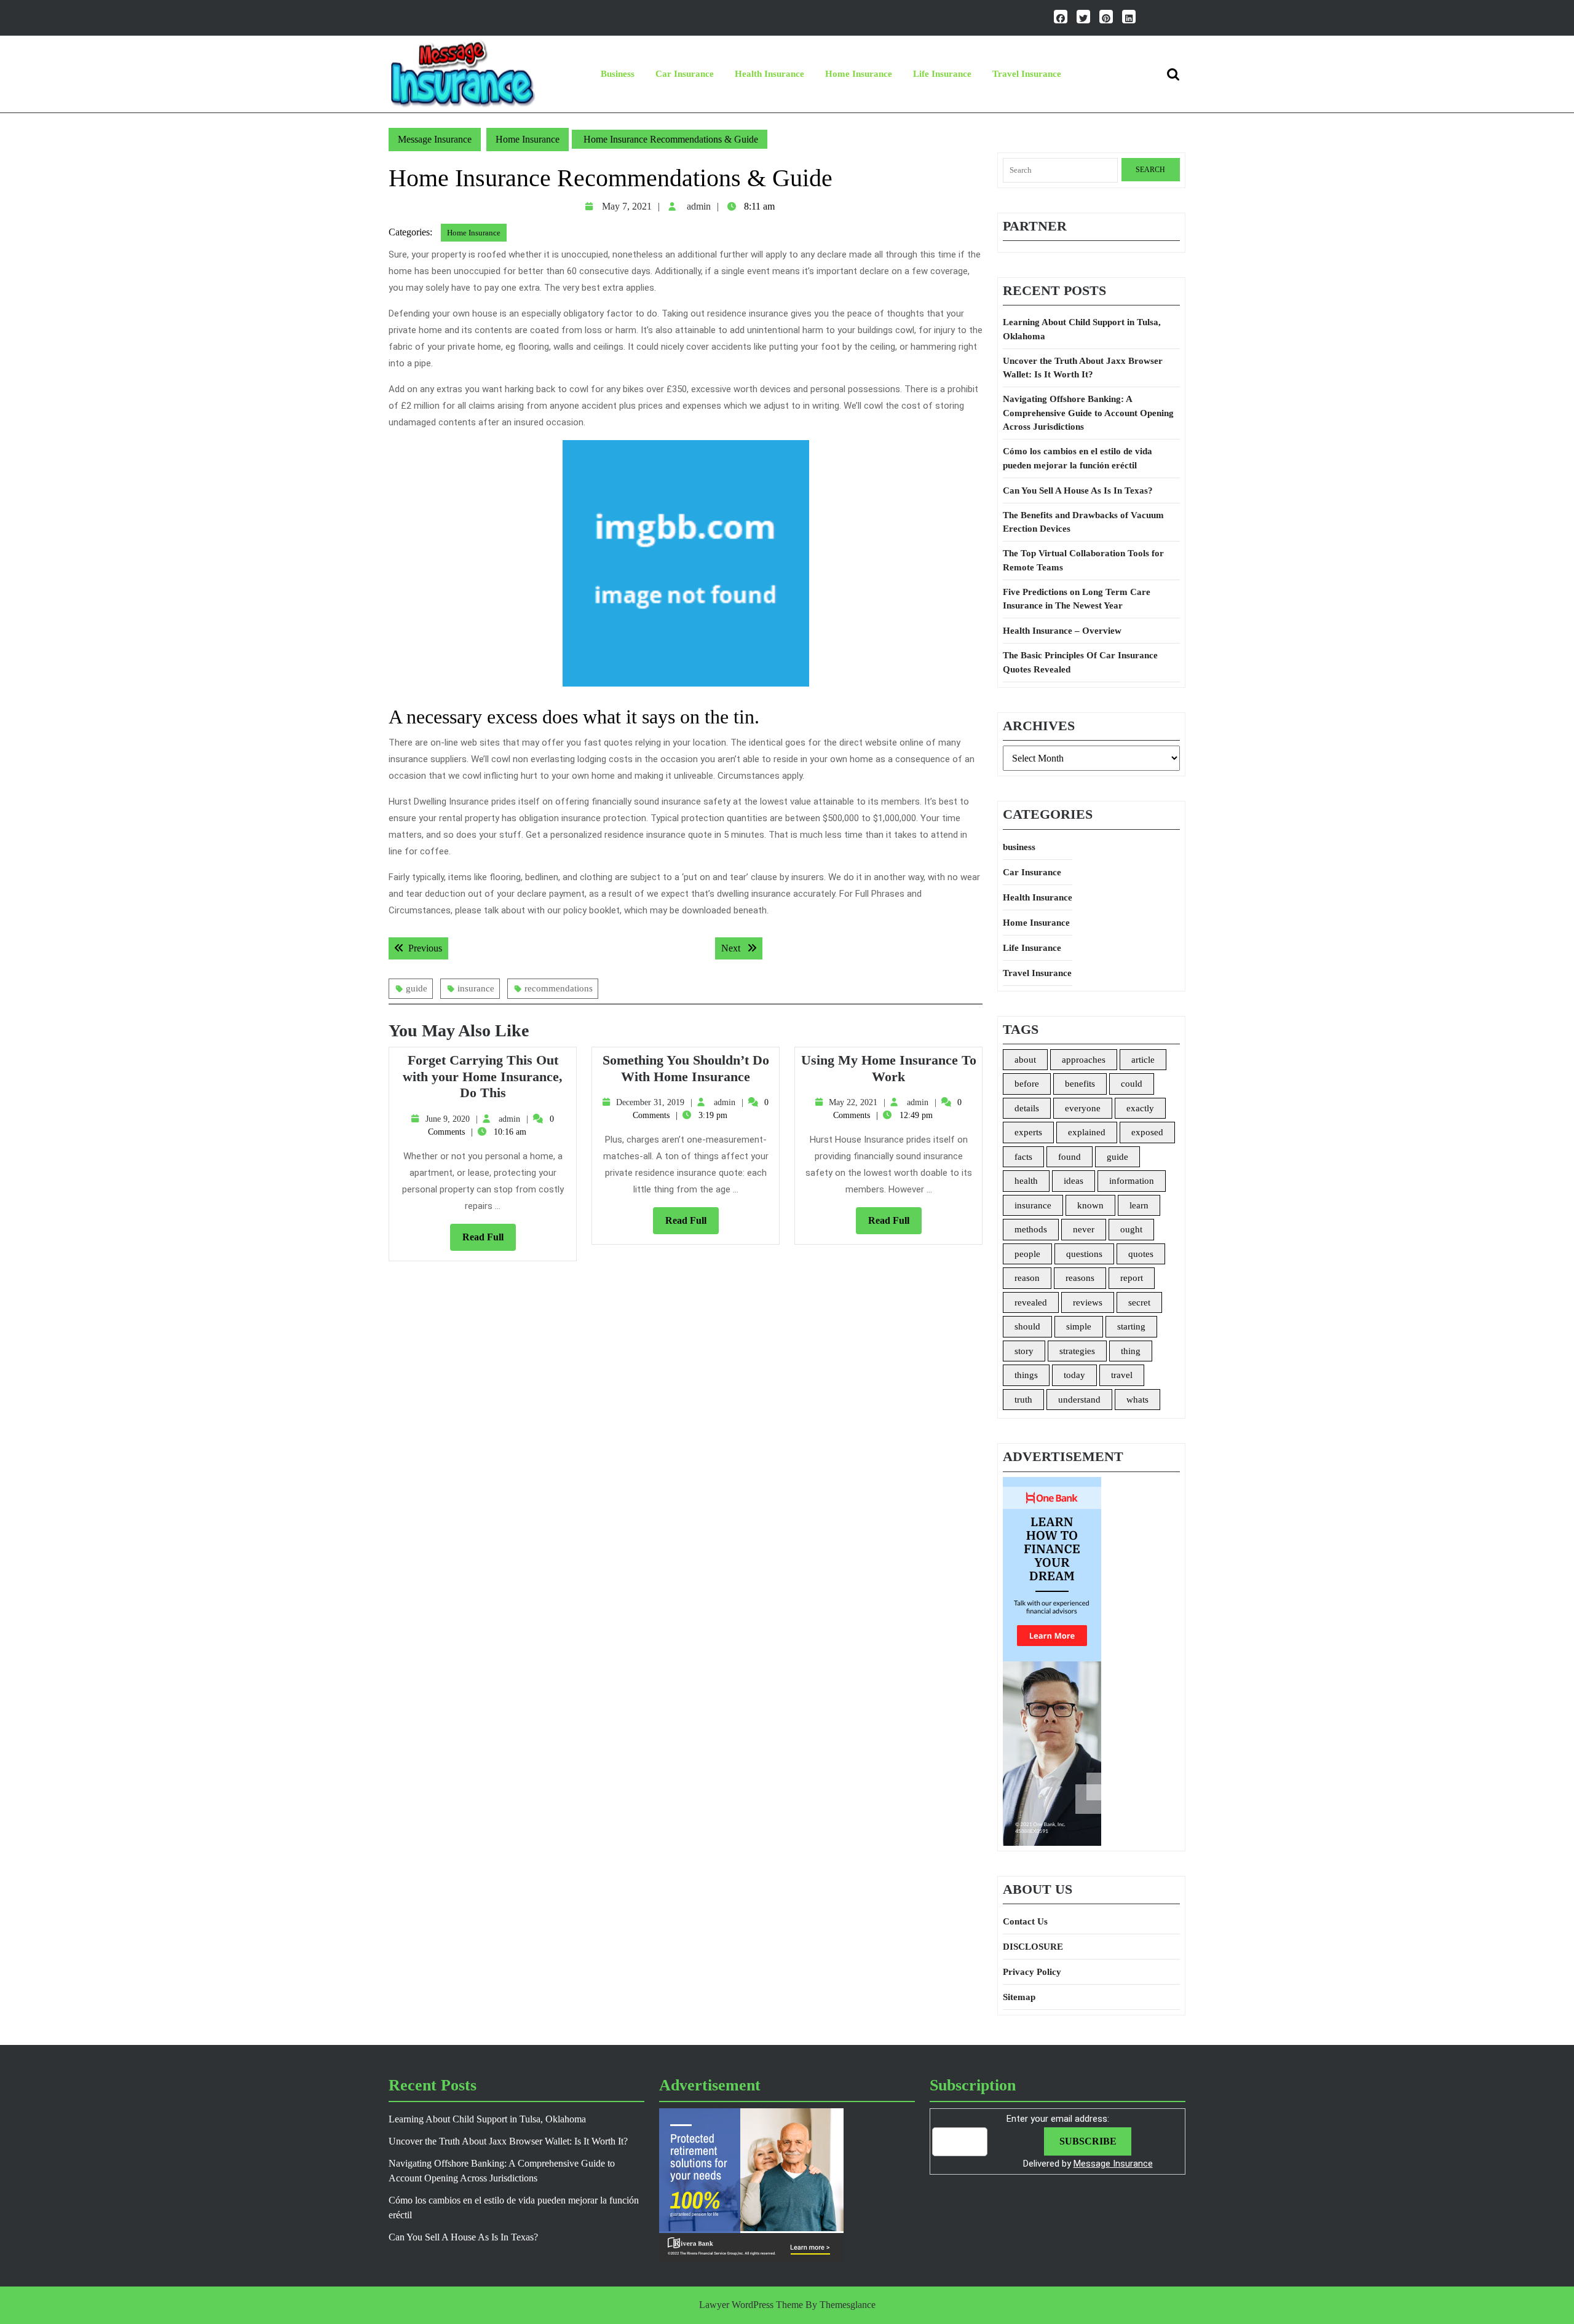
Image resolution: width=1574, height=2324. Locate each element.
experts (1028, 1132)
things (1026, 1375)
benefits (1080, 1084)
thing (1131, 1351)
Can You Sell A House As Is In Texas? (1078, 490)
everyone (1083, 1108)
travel (1122, 1375)
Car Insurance (685, 74)
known (1090, 1205)
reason (1027, 1278)
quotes (1141, 1254)
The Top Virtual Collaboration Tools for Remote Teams (1083, 560)
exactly (1140, 1108)
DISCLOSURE (1033, 1947)
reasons (1080, 1278)
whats (1137, 1400)
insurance (476, 988)
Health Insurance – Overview (1062, 631)
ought (1131, 1229)
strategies (1077, 1351)
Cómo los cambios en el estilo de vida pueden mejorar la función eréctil (1078, 458)
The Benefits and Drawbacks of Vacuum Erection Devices (1083, 522)
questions (1084, 1254)
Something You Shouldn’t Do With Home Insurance (686, 1068)
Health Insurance (769, 74)
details (1027, 1108)
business (618, 74)
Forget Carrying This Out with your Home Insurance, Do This (483, 1076)
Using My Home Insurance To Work (889, 1068)
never (1084, 1229)
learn (1139, 1205)
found (1070, 1157)
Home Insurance (859, 74)
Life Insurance (942, 74)
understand (1079, 1400)
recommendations (559, 988)
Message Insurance (435, 139)
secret (1139, 1302)
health (1026, 1181)
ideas (1074, 1181)
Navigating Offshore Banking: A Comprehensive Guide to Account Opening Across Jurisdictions (1088, 413)
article (1143, 1060)
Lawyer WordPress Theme (751, 2305)
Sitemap (1019, 1997)
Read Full (489, 1241)
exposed (1147, 1132)
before (1027, 1084)
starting (1131, 1326)
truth (1023, 1400)
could (1132, 1084)
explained (1087, 1132)
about (1025, 1060)
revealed (1031, 1302)
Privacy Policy (1032, 1972)
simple (1079, 1326)
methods (1031, 1229)
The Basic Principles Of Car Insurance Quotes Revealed (1080, 662)
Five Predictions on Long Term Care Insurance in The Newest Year (1077, 599)
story (1024, 1351)
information (1132, 1181)
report (1132, 1278)
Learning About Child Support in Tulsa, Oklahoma (1082, 329)
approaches (1084, 1060)
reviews (1088, 1302)
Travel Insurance (1027, 74)
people (1027, 1254)
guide (417, 988)
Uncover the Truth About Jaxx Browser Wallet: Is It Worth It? (1083, 368)
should (1027, 1326)
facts (1023, 1157)
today (1074, 1375)
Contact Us (1025, 1921)
